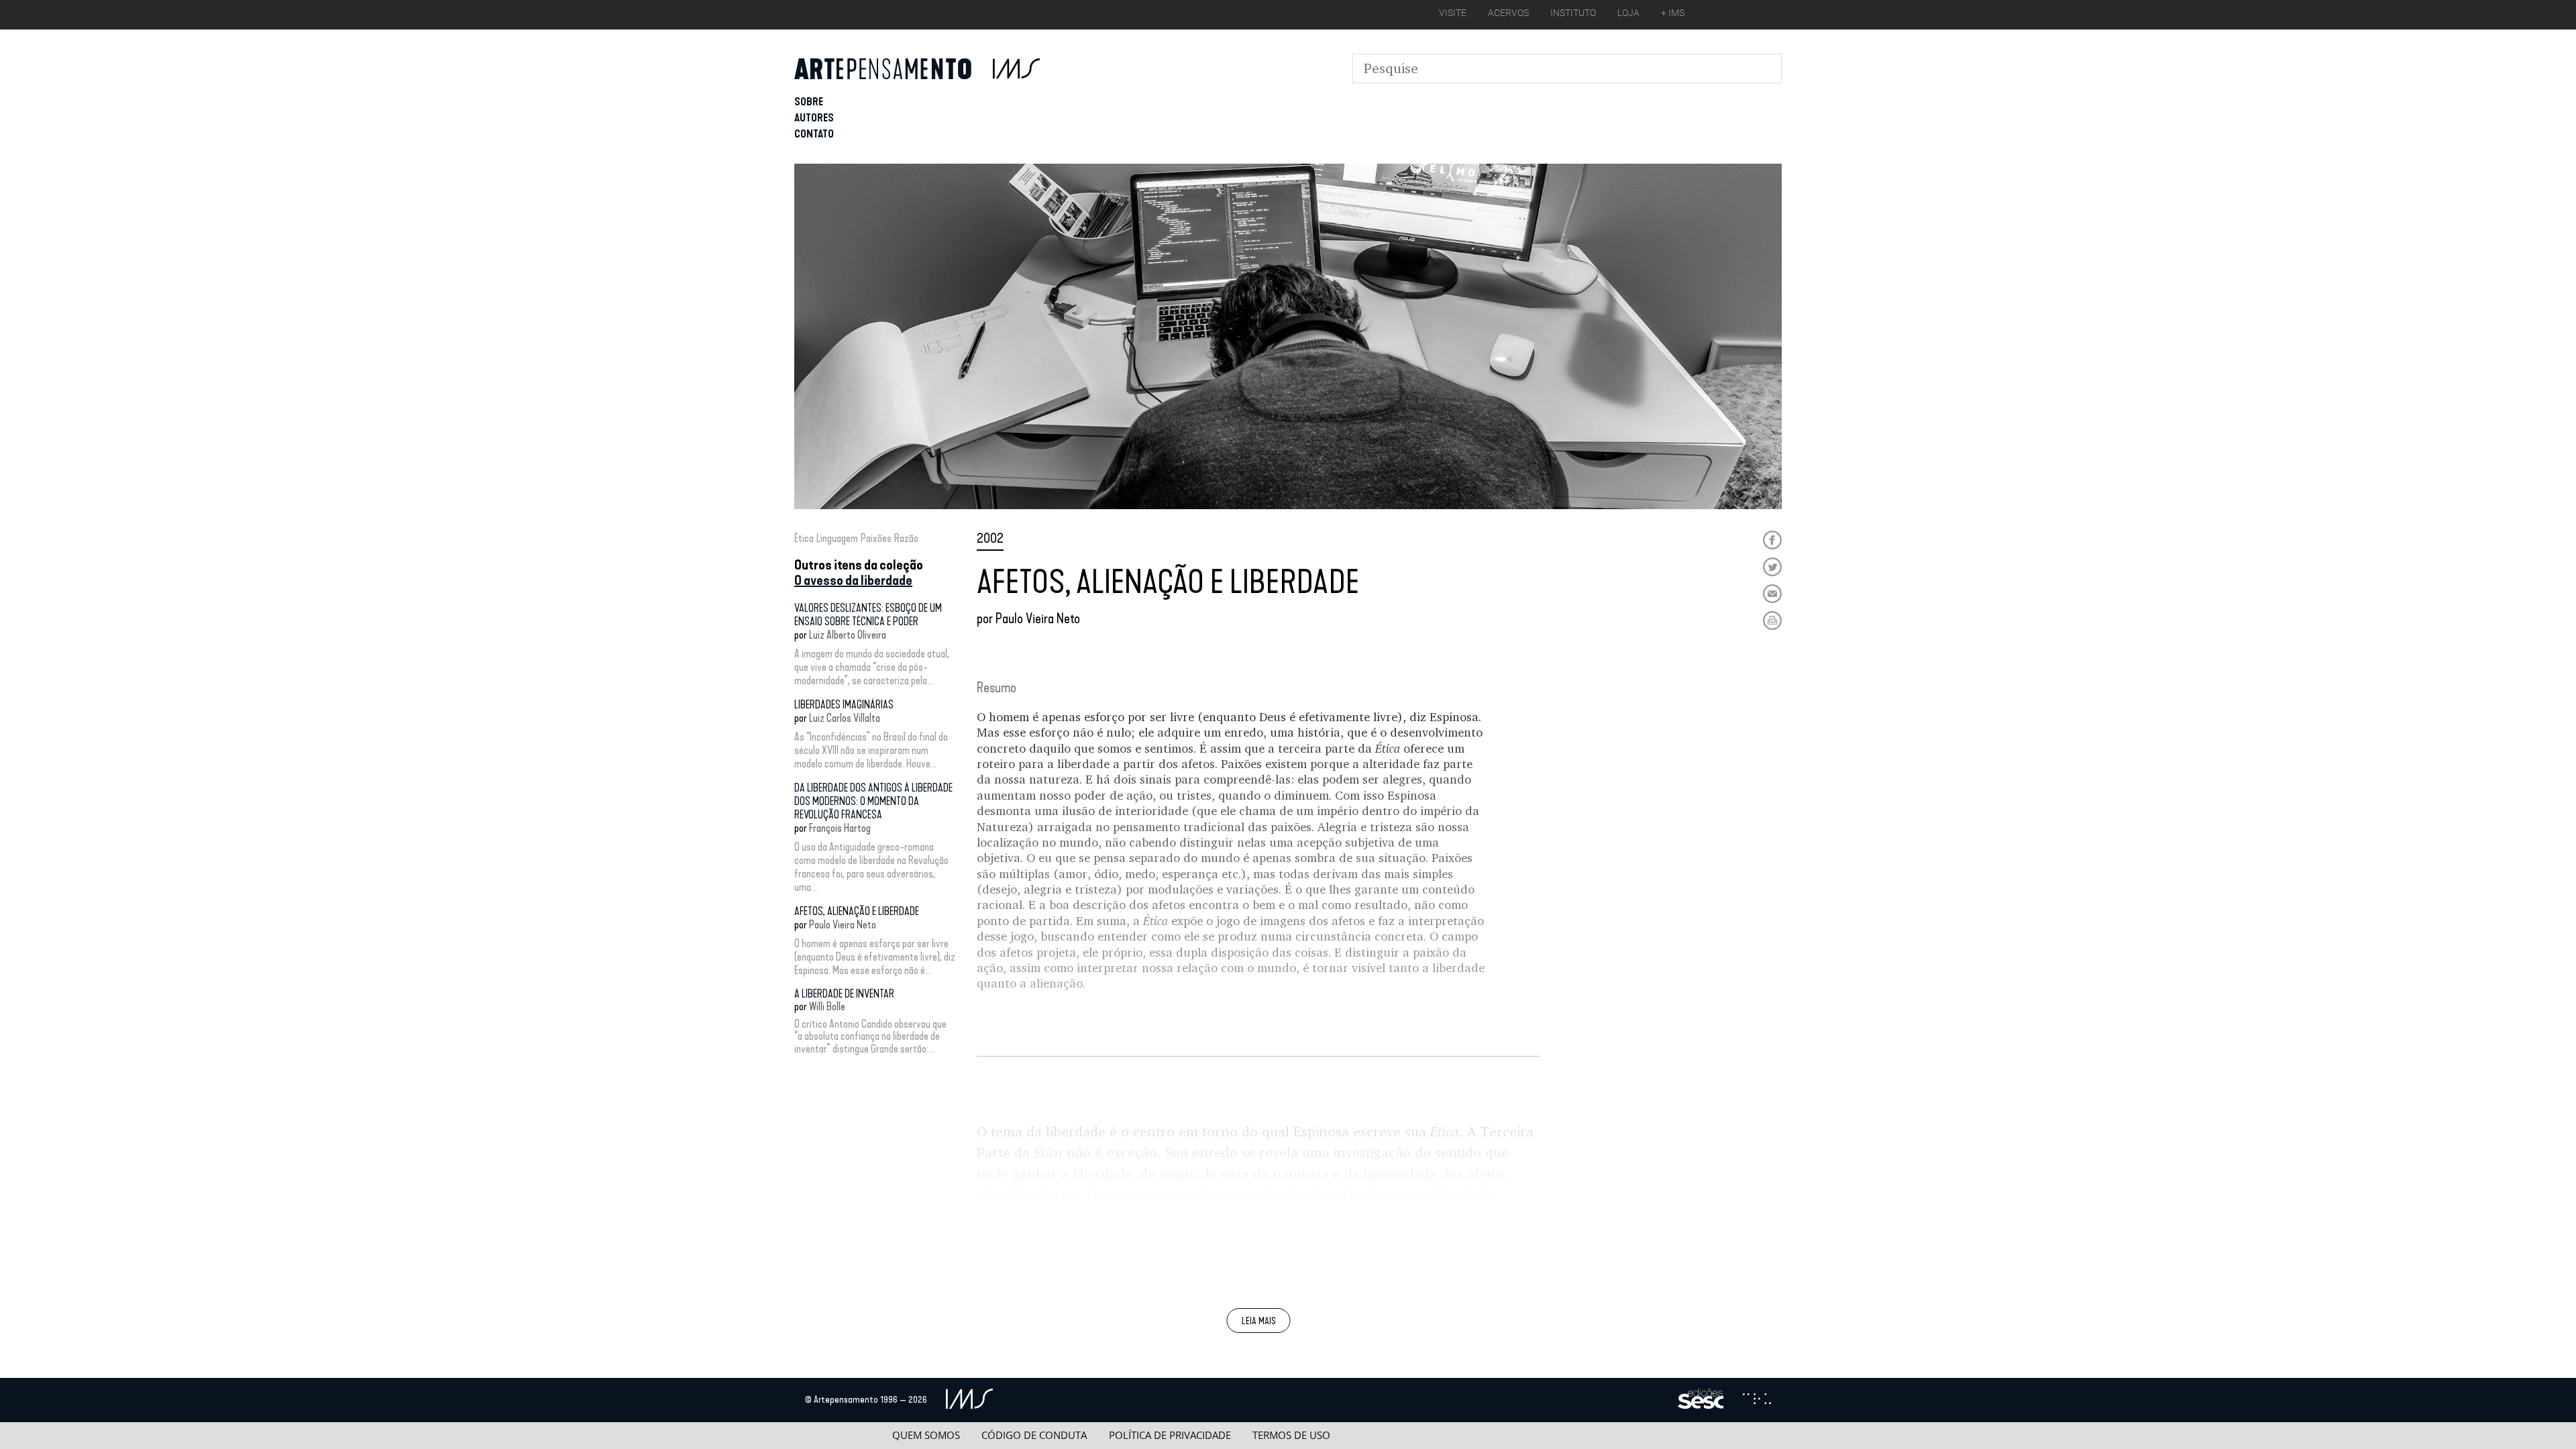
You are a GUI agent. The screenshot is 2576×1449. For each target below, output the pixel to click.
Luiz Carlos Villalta (845, 718)
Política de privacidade (1170, 1435)
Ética (804, 538)
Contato (814, 134)
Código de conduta (1034, 1435)
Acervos (1508, 13)
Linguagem (837, 538)
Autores (814, 118)
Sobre (809, 102)
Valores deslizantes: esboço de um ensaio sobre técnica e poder (868, 615)
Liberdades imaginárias (844, 705)
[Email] (1772, 594)
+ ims (1673, 13)
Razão (906, 538)
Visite (1453, 13)
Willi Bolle (827, 1007)
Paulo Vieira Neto (843, 925)
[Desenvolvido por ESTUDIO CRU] (1757, 1400)
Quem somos (926, 1435)
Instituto (1573, 13)
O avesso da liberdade (853, 580)
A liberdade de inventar (844, 994)
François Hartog (840, 828)
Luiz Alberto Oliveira (848, 635)
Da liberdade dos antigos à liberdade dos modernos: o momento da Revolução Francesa (873, 801)
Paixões (876, 538)
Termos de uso (1291, 1435)
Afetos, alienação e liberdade (857, 911)
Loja (1628, 13)
